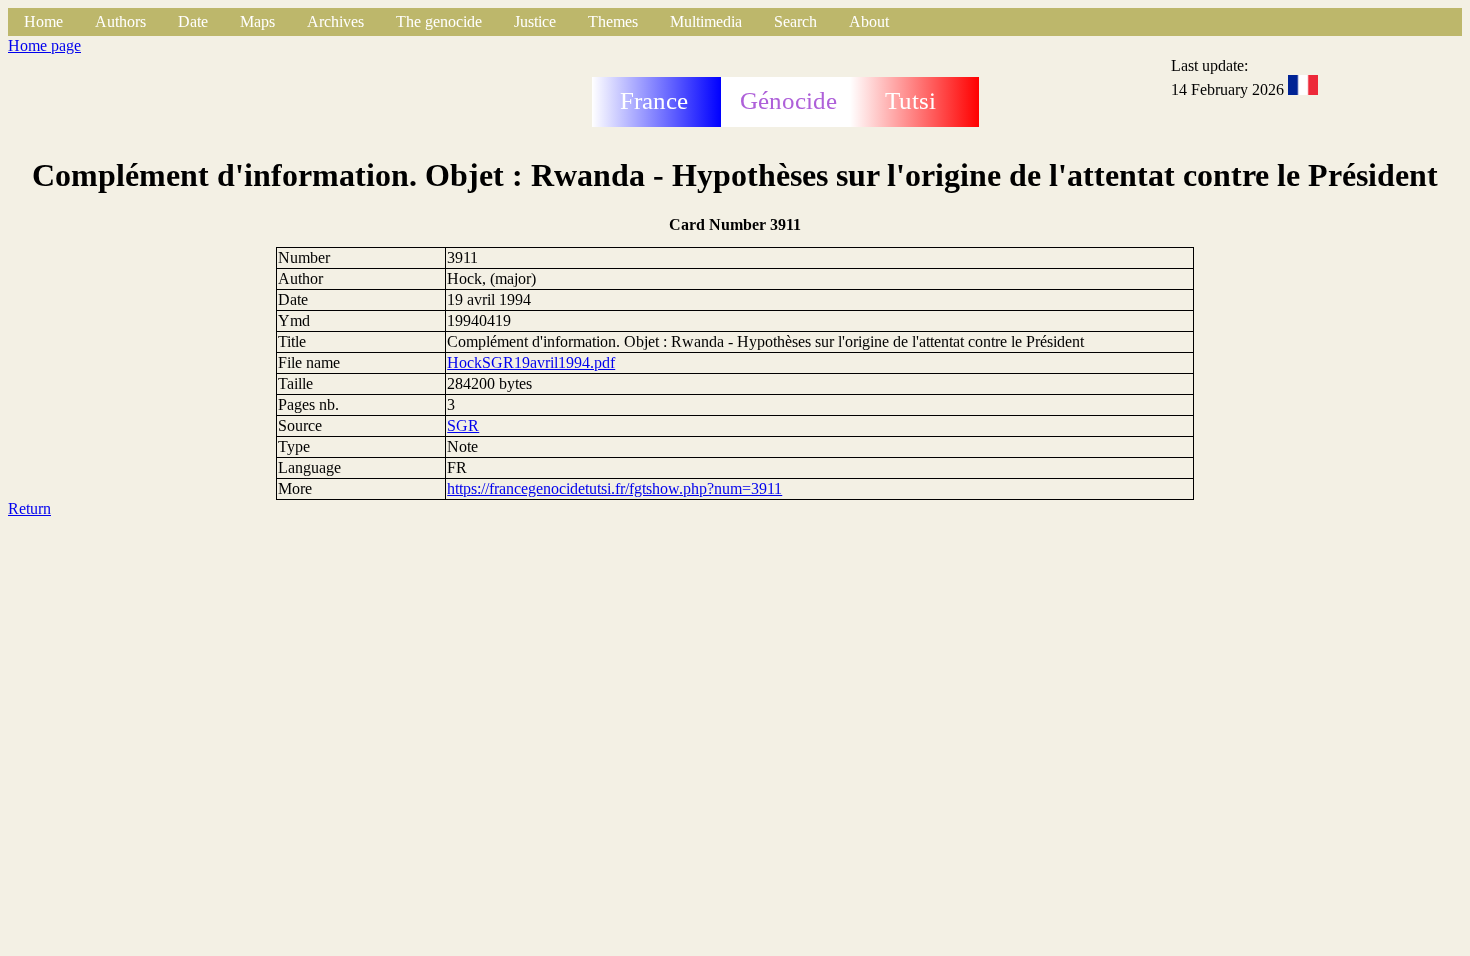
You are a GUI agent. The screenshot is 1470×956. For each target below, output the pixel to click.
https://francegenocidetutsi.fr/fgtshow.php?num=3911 (614, 488)
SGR (463, 425)
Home (43, 21)
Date (193, 21)
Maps (257, 21)
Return (29, 508)
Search (795, 21)
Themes (613, 21)
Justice (535, 21)
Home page (44, 45)
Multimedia (706, 21)
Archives (335, 21)
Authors (120, 21)
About (869, 21)
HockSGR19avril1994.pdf (531, 362)
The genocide (439, 21)
